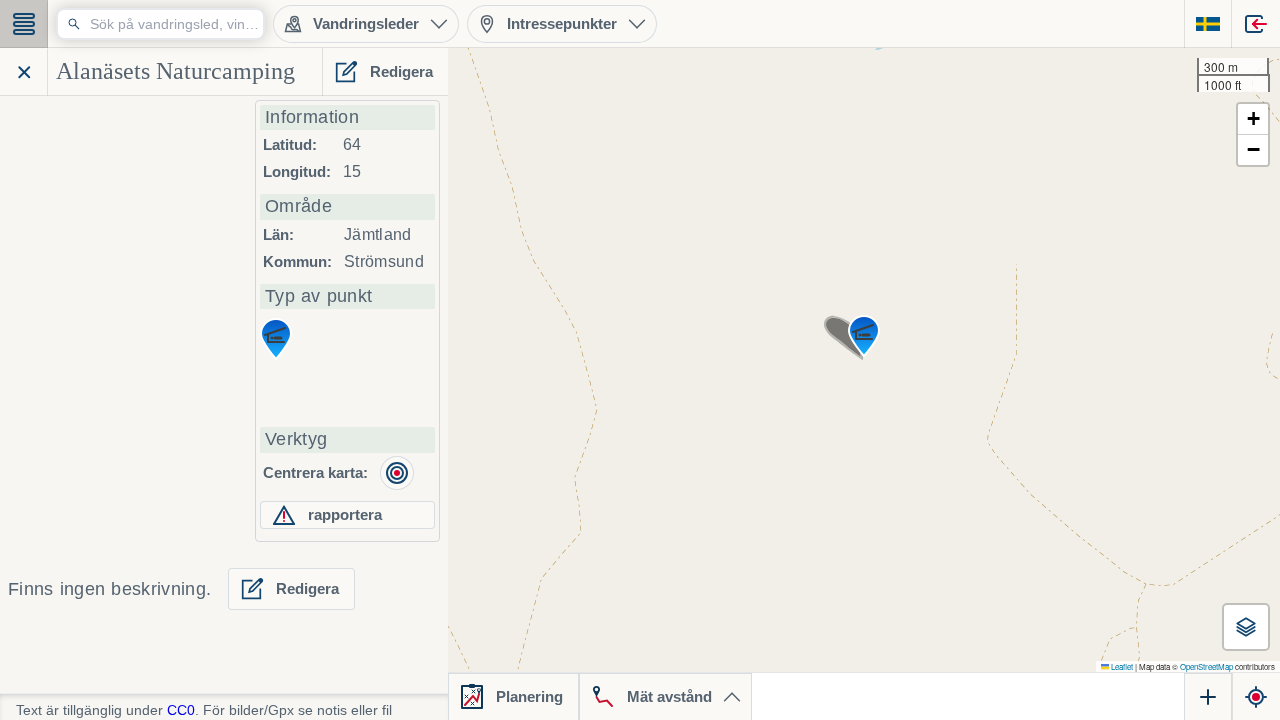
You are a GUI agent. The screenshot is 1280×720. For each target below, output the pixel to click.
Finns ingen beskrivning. (110, 589)
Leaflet (1121, 666)
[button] (864, 336)
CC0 (181, 710)
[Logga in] (1256, 24)
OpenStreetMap (1206, 666)
